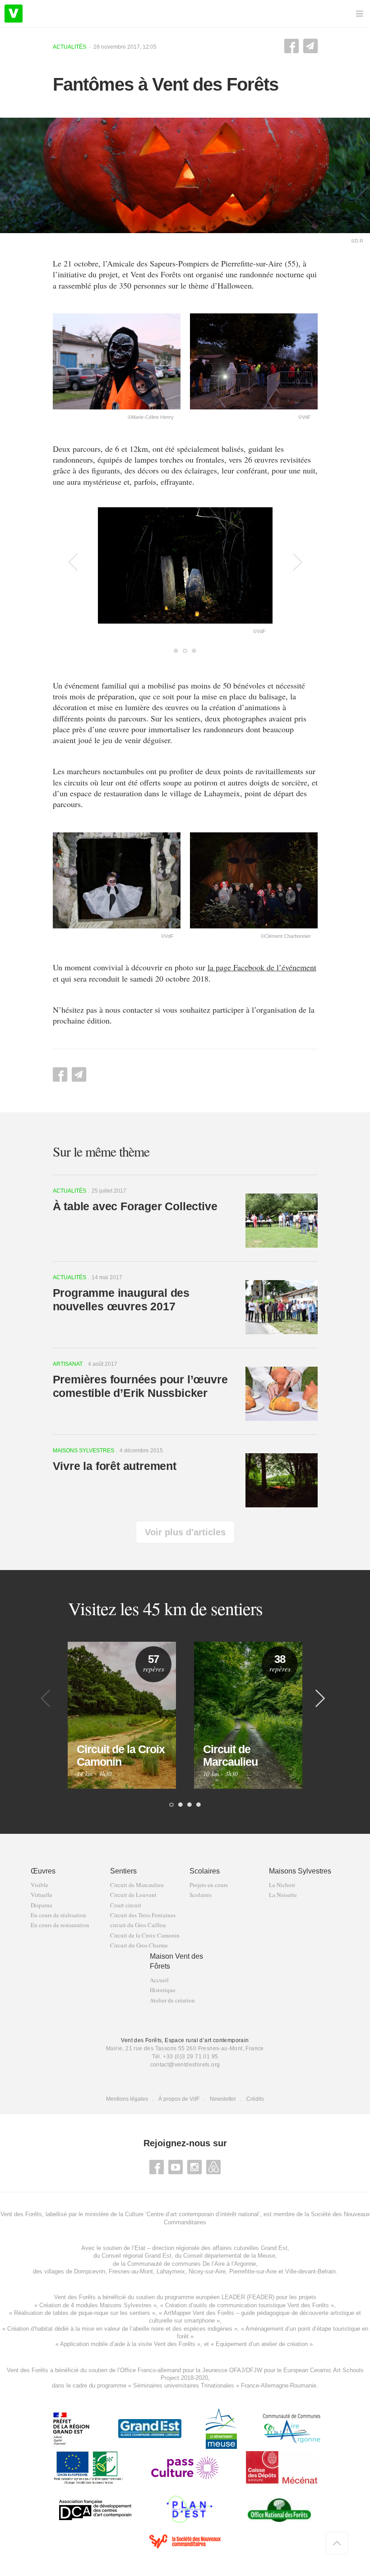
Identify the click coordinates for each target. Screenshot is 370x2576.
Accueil (159, 1980)
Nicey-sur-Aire (207, 2271)
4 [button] (199, 1805)
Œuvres (43, 1871)
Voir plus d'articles (185, 1532)
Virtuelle (42, 1895)
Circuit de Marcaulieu (137, 1885)
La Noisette (283, 1895)
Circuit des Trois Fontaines (143, 1915)
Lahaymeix (171, 2271)
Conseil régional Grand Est (136, 2256)
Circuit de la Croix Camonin (145, 1935)
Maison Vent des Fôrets (176, 1961)
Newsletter (223, 2099)
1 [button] (176, 652)
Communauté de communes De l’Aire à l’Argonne (192, 2264)
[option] (185, 571)
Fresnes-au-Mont (131, 2271)
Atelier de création (172, 2000)
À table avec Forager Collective (135, 1206)
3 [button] (194, 652)
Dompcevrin (90, 2271)
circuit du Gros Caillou (138, 1925)
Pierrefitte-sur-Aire (253, 2271)
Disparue (42, 1905)
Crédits (255, 2099)
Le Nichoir (282, 1885)
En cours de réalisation (58, 1915)
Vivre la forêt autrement (115, 1466)
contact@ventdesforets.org (185, 2065)
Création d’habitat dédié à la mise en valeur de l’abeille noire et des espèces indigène (118, 2329)
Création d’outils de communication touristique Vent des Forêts (247, 2305)
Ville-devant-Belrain (310, 2271)
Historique (163, 1990)
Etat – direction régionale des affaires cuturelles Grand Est (211, 2248)
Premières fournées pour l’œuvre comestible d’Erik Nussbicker (140, 1386)
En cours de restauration (60, 1925)
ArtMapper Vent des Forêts (199, 2313)
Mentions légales (127, 2099)
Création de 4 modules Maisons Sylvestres (95, 2305)
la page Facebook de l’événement (262, 967)
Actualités (69, 47)
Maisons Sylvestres (300, 1871)
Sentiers (123, 1871)
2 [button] (185, 652)
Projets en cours (209, 1885)
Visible (39, 1885)
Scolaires (205, 1871)
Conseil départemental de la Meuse (229, 2256)
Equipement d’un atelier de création (262, 2344)
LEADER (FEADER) (248, 2297)
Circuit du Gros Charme (139, 1945)
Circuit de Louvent (133, 1895)
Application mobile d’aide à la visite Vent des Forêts (128, 2344)
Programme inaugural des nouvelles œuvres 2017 (121, 1299)
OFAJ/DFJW (246, 2370)
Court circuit (126, 1905)
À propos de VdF (179, 2099)
